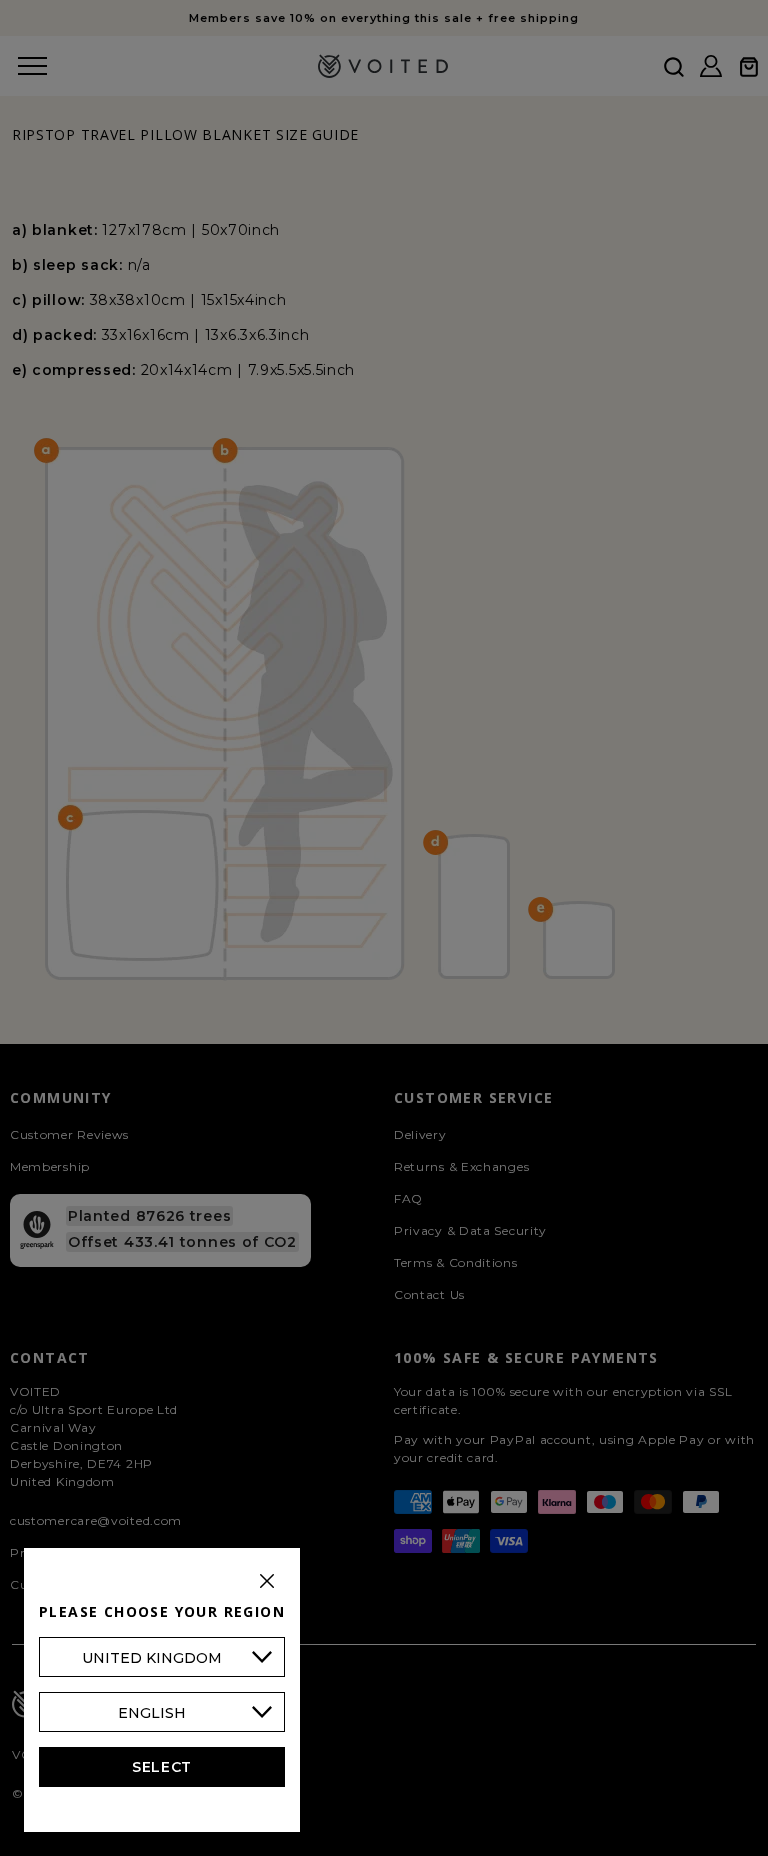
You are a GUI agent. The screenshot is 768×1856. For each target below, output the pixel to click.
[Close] (267, 1581)
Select (162, 1767)
